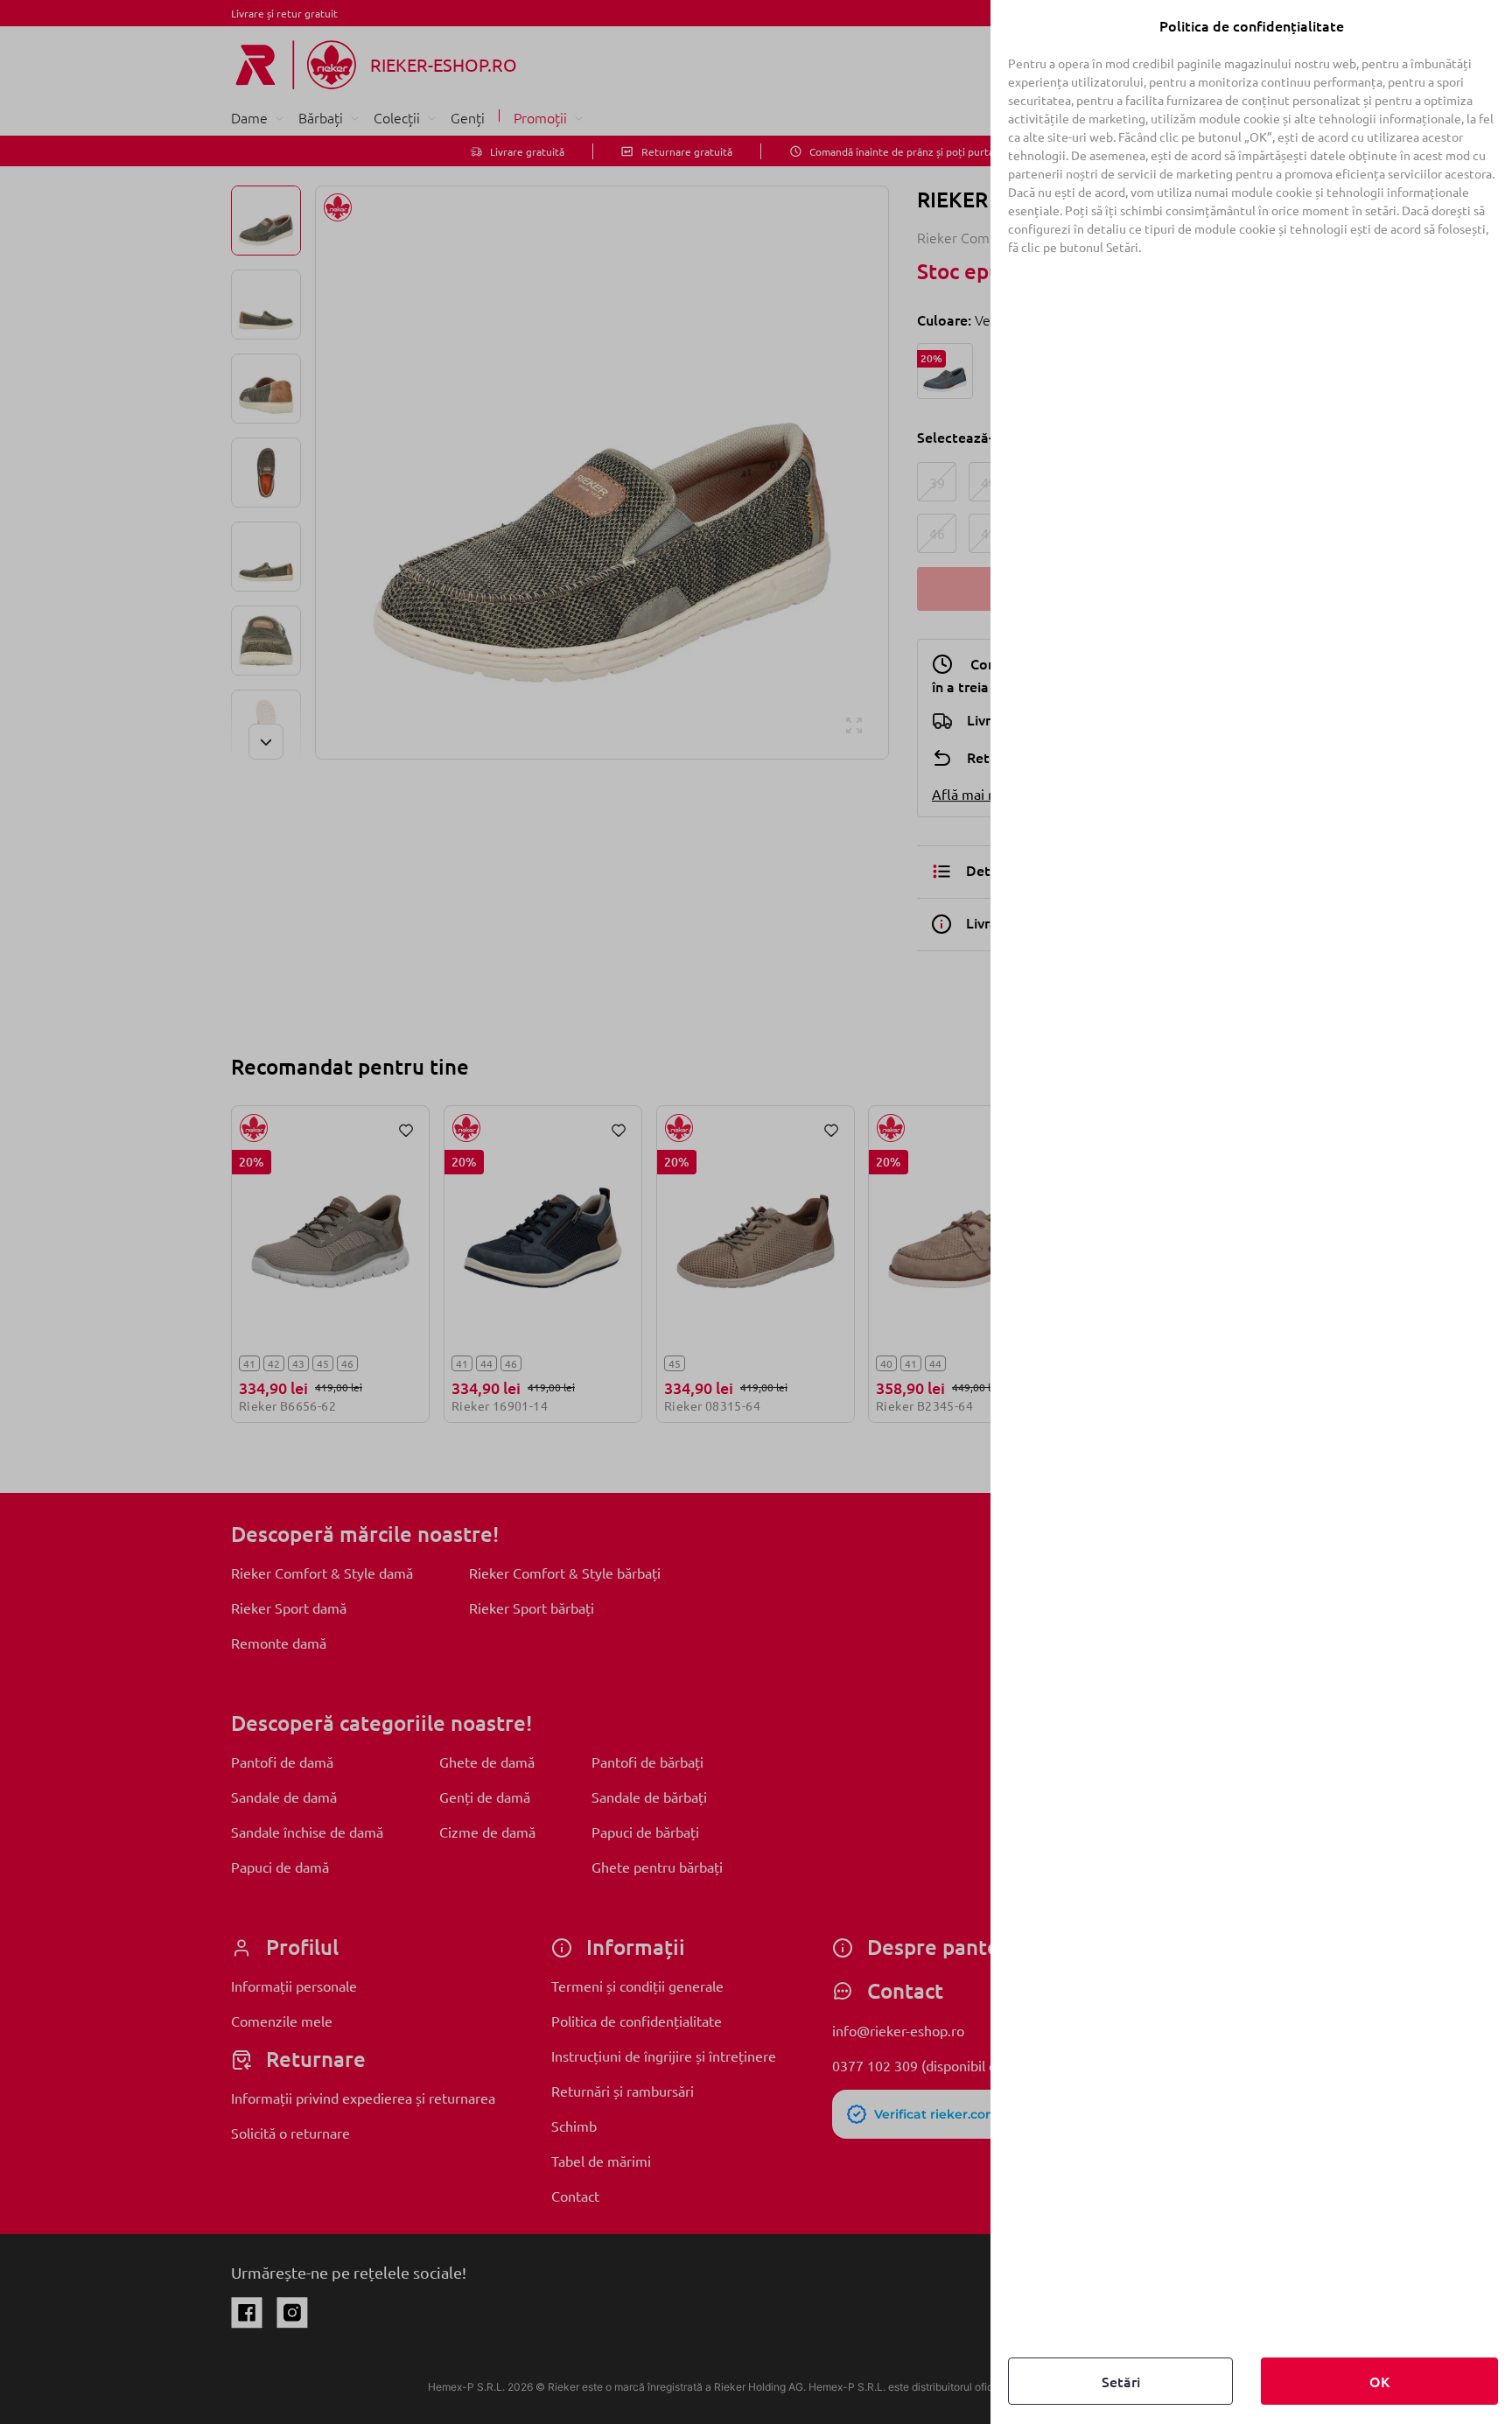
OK (1379, 2381)
